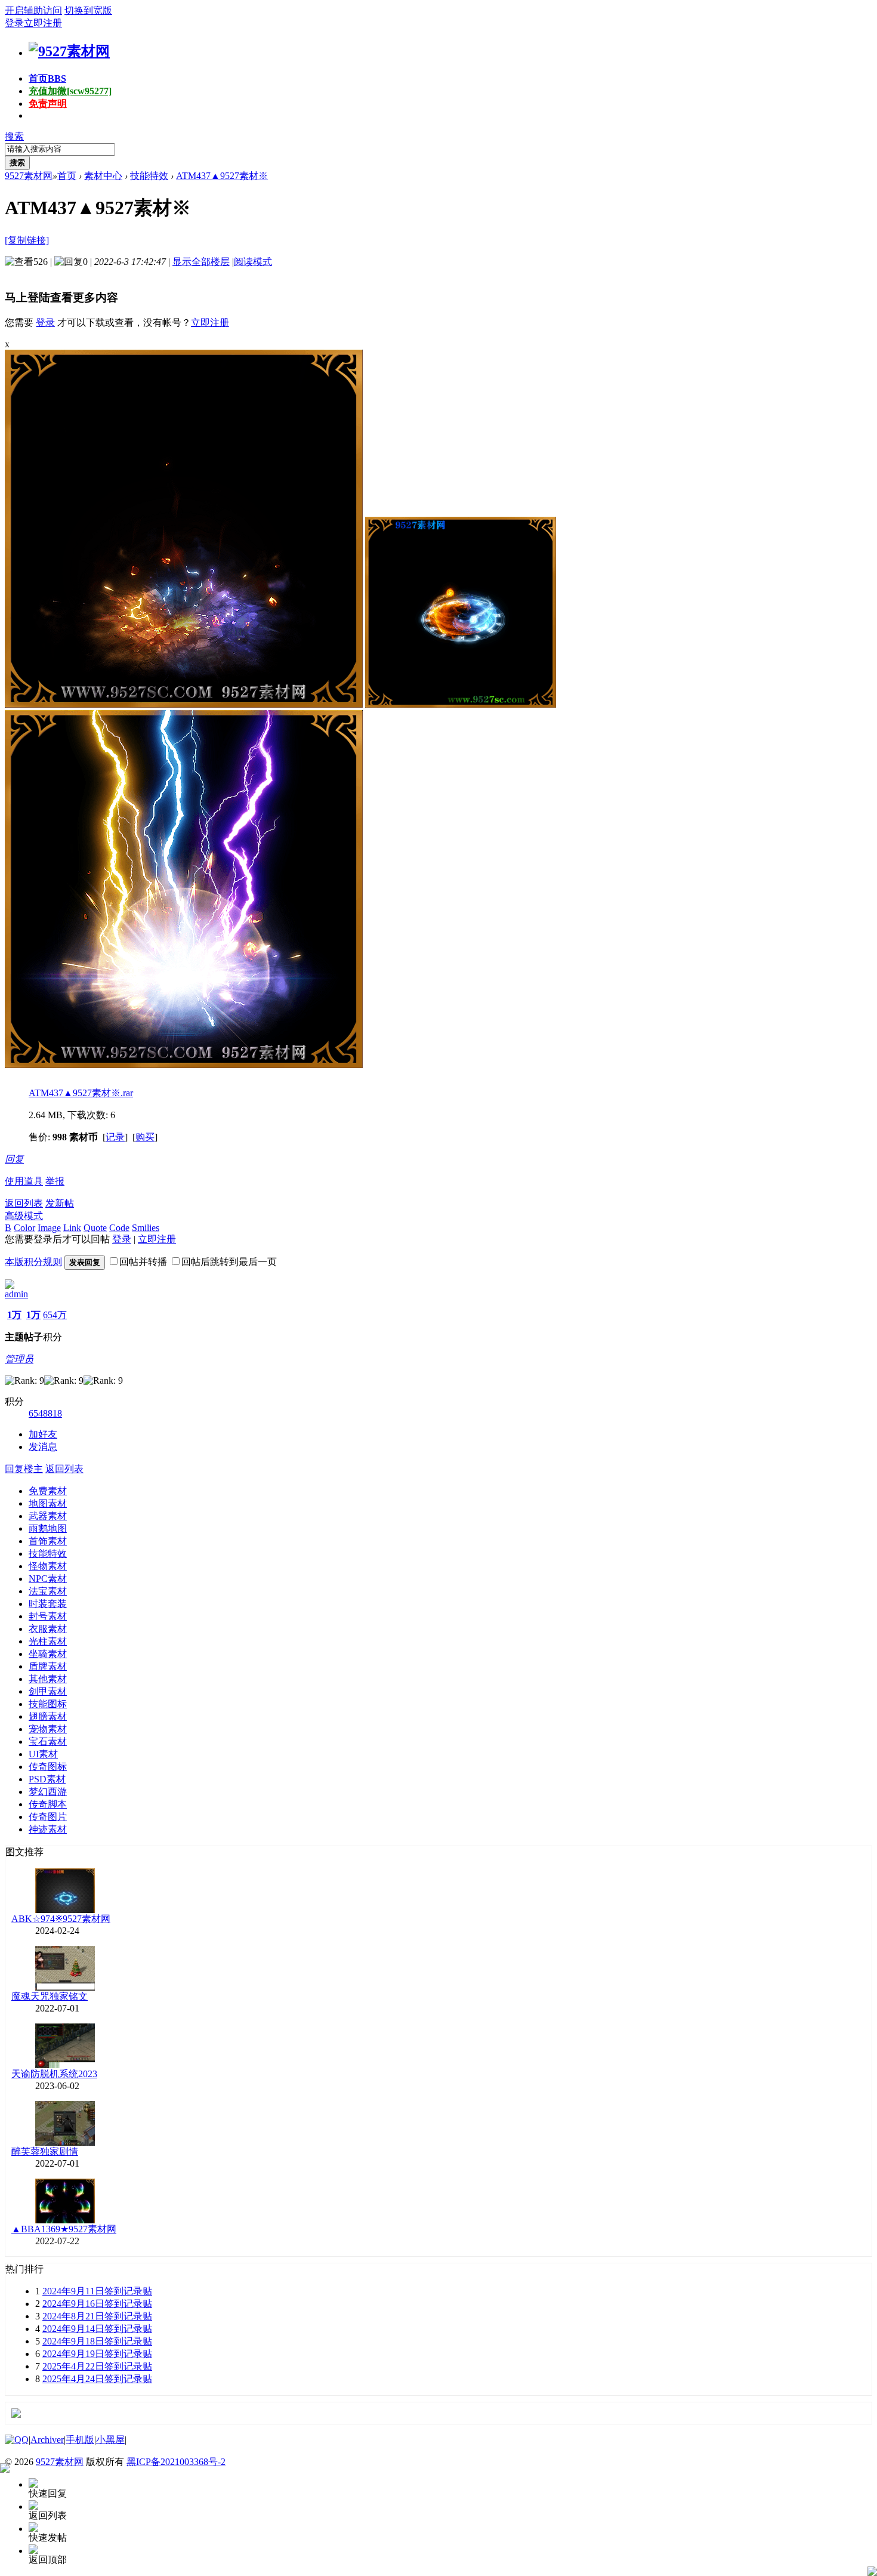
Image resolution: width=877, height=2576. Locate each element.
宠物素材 (48, 1729)
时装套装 (48, 1604)
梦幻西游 (48, 1792)
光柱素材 (48, 1641)
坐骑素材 (48, 1654)
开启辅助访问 (33, 10)
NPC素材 (48, 1579)
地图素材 (48, 1503)
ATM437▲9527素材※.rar (81, 1093)
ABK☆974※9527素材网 (61, 1919)
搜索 (14, 136)
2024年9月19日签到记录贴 (97, 2354)
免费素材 (48, 1491)
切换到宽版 (88, 10)
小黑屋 (110, 2440)
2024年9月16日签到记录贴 (97, 2304)
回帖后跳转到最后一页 (229, 1262)
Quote (95, 1228)
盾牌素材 (48, 1666)
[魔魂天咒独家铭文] (65, 1987)
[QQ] (17, 2440)
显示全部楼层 (201, 262)
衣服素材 (48, 1629)
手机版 (80, 2440)
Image (49, 1228)
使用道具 (24, 1181)
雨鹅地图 (48, 1528)
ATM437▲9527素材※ (222, 176)
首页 (47, 78)
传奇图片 (48, 1817)
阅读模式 (253, 262)
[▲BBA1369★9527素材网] (65, 2220)
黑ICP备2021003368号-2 (176, 2462)
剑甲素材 (48, 1691)
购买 (145, 1137)
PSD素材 (47, 1779)
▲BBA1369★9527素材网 (64, 2229)
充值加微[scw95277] (70, 91)
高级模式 (24, 1216)
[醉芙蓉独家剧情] (65, 2142)
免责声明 (48, 104)
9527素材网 (29, 176)
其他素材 (48, 1679)
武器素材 (48, 1516)
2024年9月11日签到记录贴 (97, 2291)
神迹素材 (48, 1829)
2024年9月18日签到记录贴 (97, 2341)
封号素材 (48, 1616)
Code (119, 1228)
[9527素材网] (69, 51)
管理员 (19, 1359)
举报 (55, 1181)
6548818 (45, 1413)
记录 (115, 1137)
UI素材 (43, 1754)
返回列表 (24, 1203)
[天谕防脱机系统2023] (65, 2065)
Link (72, 1228)
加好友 (43, 1434)
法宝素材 (48, 1591)
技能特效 (149, 176)
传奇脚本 (48, 1804)
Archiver (47, 2440)
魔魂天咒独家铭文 (50, 1996)
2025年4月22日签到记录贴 (97, 2366)
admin (16, 1294)
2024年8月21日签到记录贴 (97, 2316)
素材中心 (103, 176)
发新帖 (60, 1203)
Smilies (146, 1228)
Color (24, 1228)
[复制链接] (27, 240)
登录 (14, 23)
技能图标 (48, 1704)
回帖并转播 (143, 1262)
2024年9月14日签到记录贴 (97, 2329)
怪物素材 (48, 1566)
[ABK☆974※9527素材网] (65, 1910)
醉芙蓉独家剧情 (45, 2151)
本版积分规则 (33, 1262)
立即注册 (43, 23)
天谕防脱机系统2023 (54, 2074)
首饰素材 (48, 1541)
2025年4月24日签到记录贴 (97, 2379)
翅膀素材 (48, 1716)
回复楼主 (24, 1469)
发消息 (43, 1447)
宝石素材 (48, 1742)
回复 (14, 1159)
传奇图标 (48, 1767)
